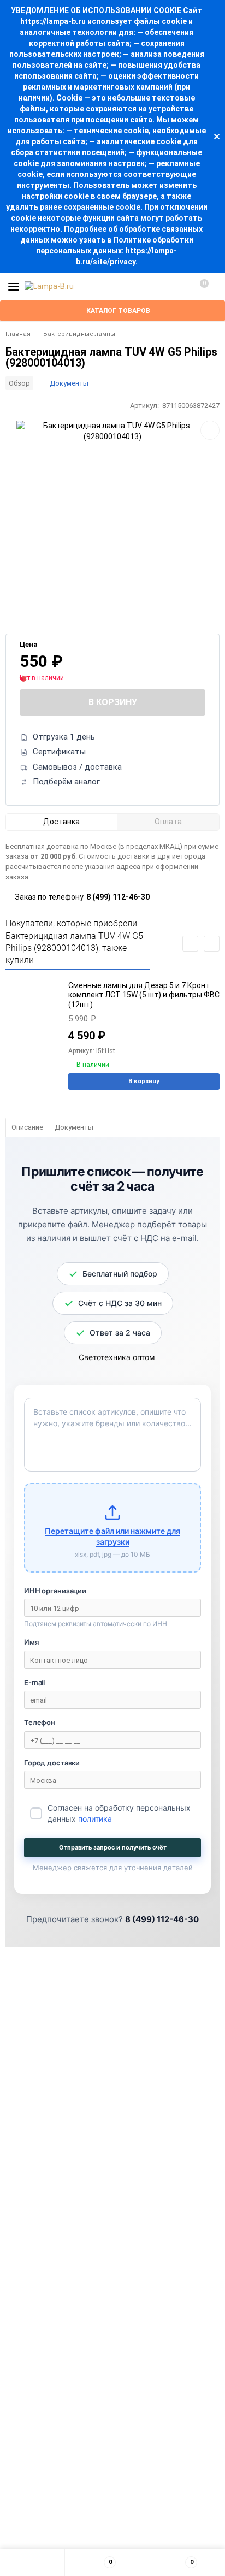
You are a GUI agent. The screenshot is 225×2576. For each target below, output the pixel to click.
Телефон (40, 1722)
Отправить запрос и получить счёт (113, 1847)
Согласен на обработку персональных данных (119, 1813)
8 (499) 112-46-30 (118, 897)
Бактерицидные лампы (79, 334)
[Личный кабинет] (179, 287)
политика (95, 1819)
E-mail (34, 1682)
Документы (69, 383)
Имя (31, 1642)
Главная (18, 334)
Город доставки (52, 1763)
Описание (27, 1127)
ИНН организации (55, 1591)
